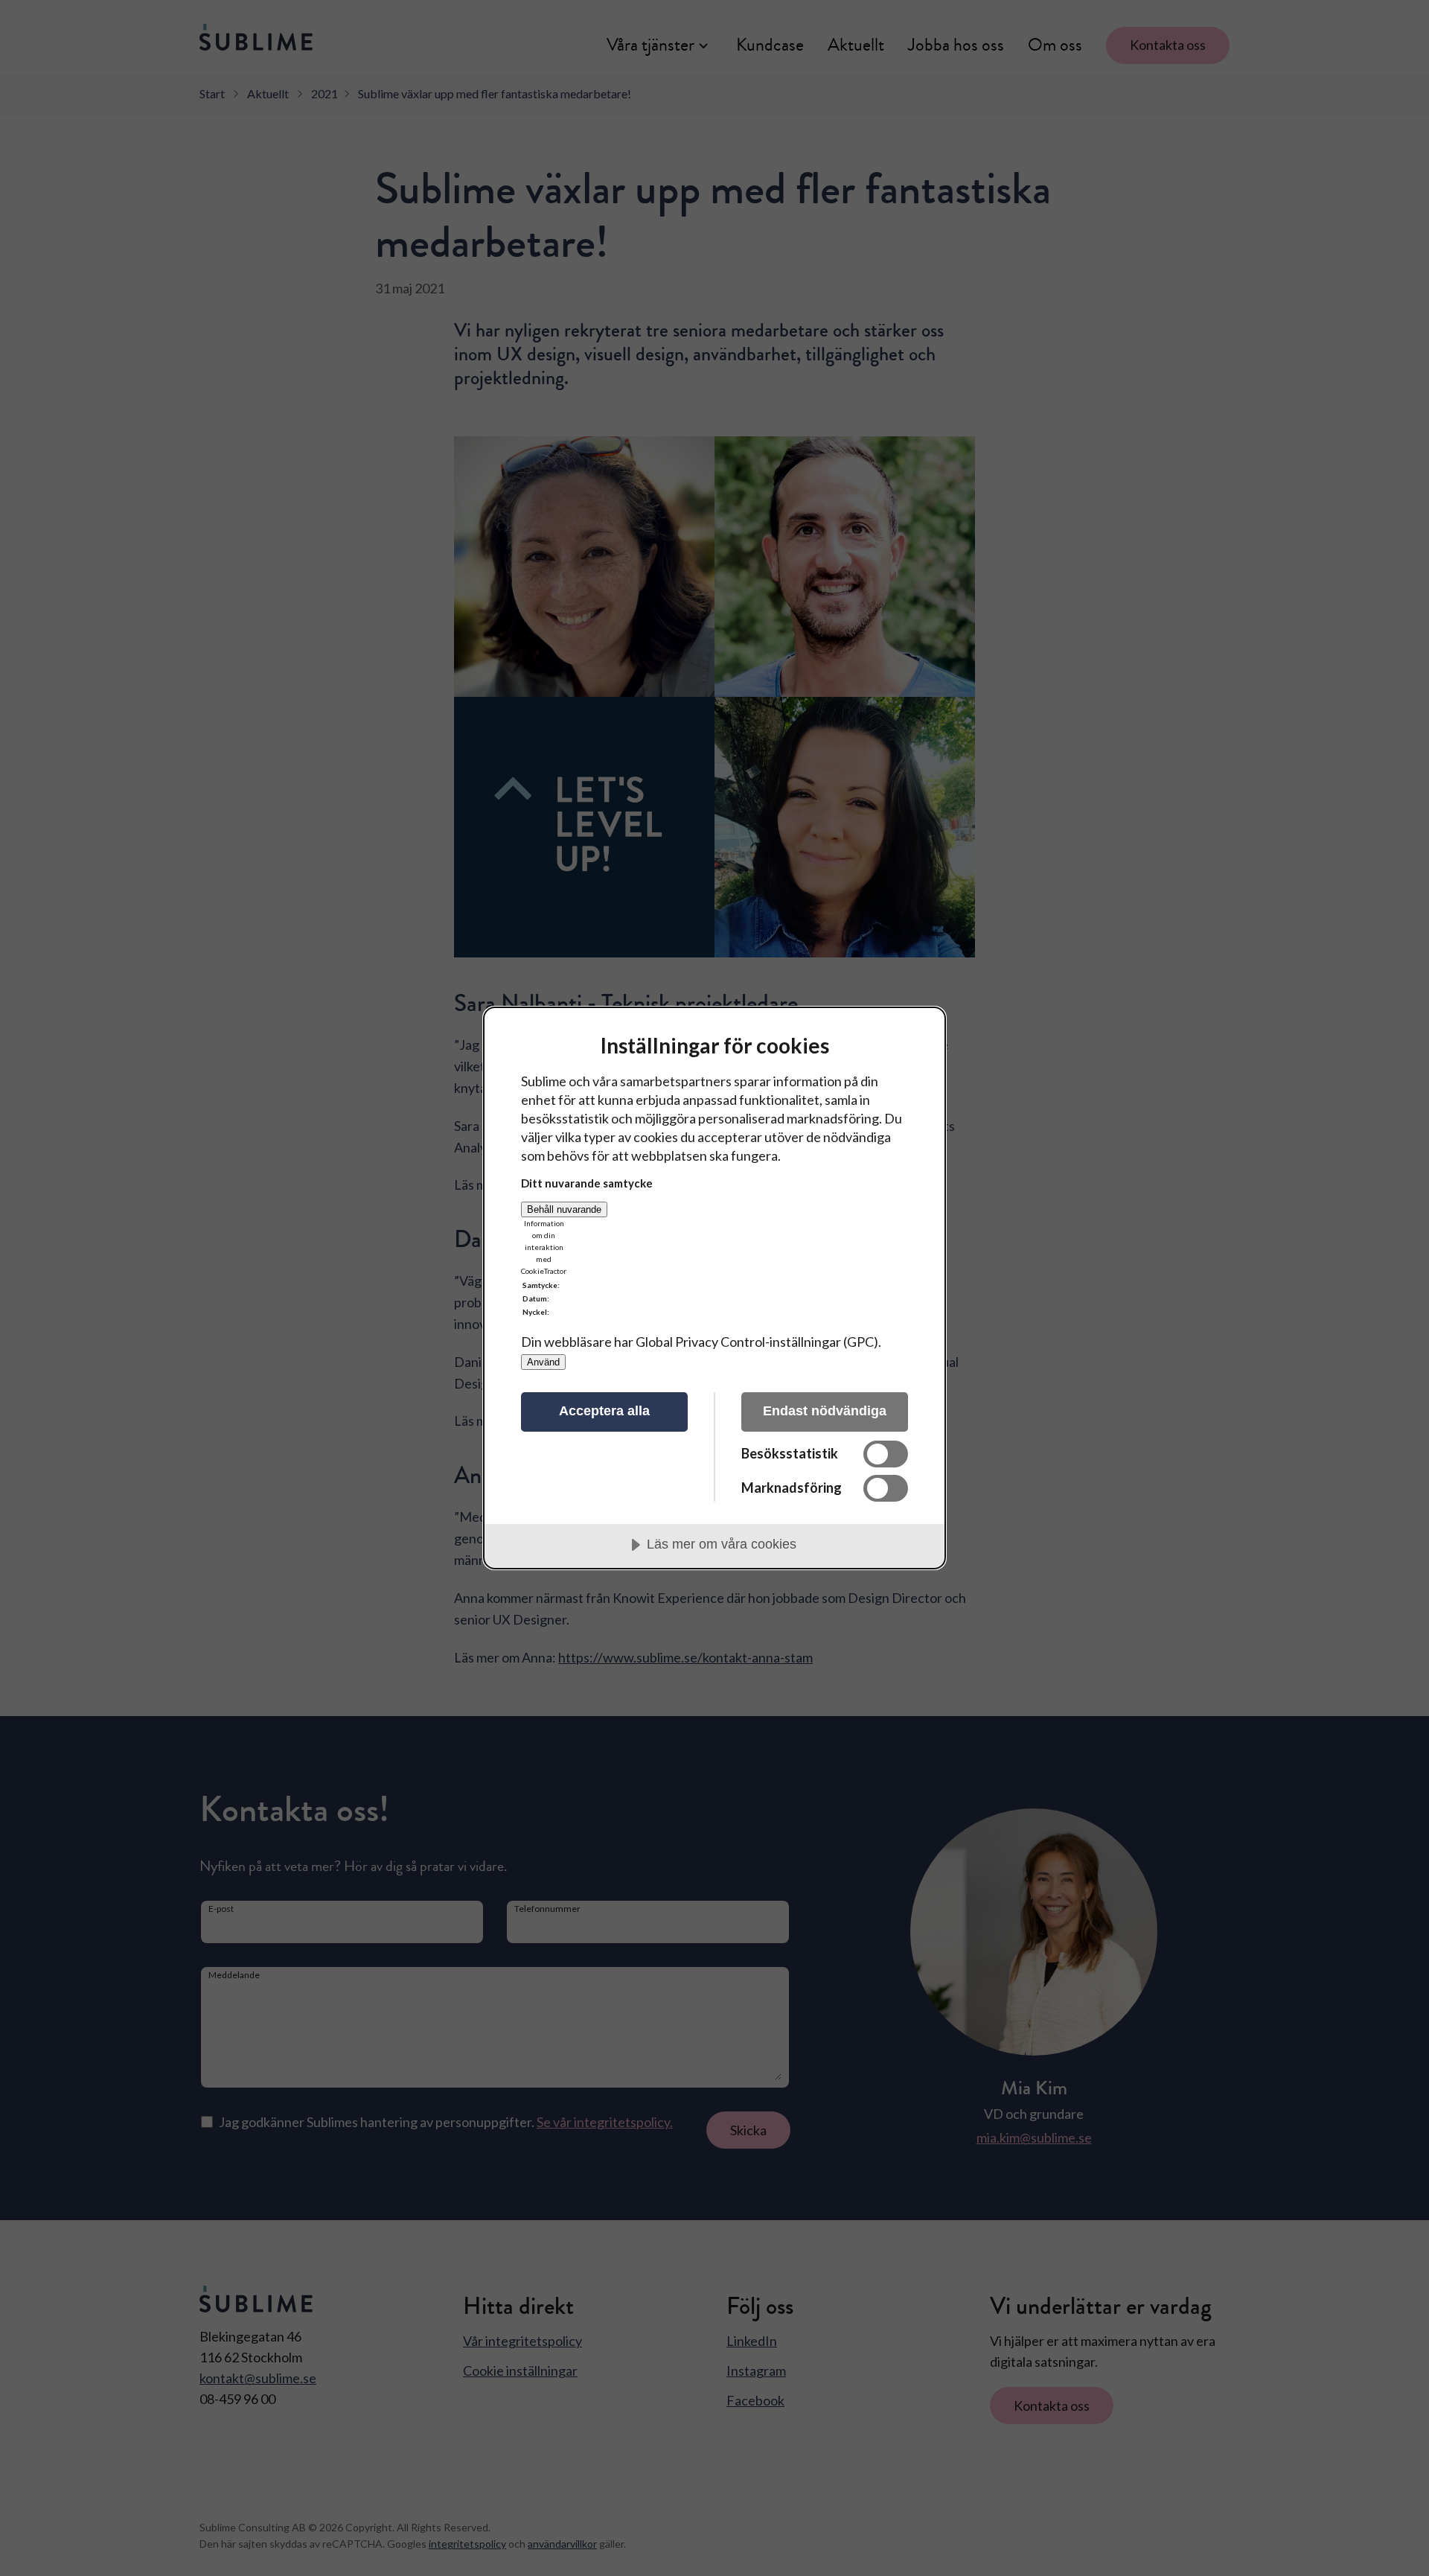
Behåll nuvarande (564, 1209)
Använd (543, 1362)
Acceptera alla (604, 1411)
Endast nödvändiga (825, 1411)
